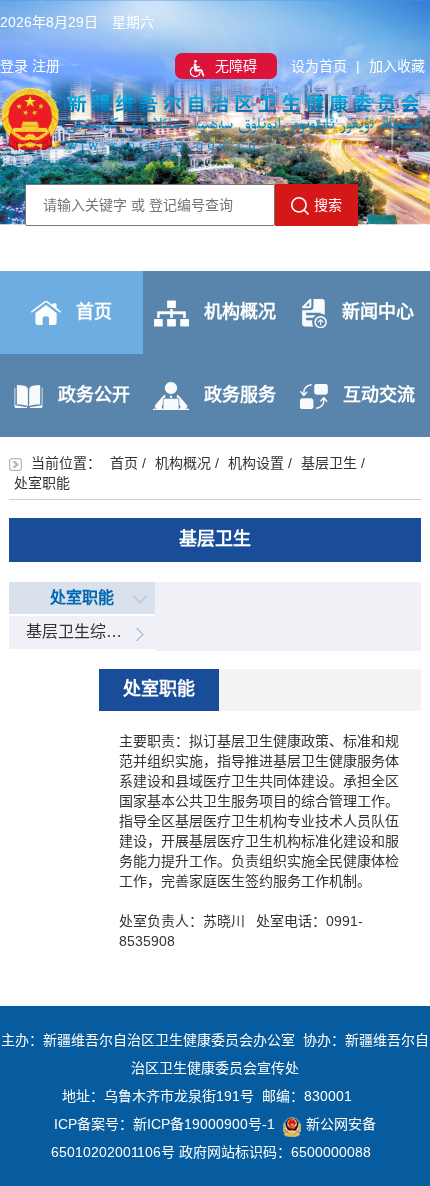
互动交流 (379, 395)
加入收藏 (397, 66)
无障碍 (236, 66)
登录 (14, 66)
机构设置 (256, 463)
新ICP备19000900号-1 (204, 1124)
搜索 (328, 205)
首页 (94, 312)
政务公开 (94, 395)
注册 (46, 66)
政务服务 (240, 395)
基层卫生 (329, 463)
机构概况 (240, 312)
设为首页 (319, 66)
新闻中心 (378, 312)
